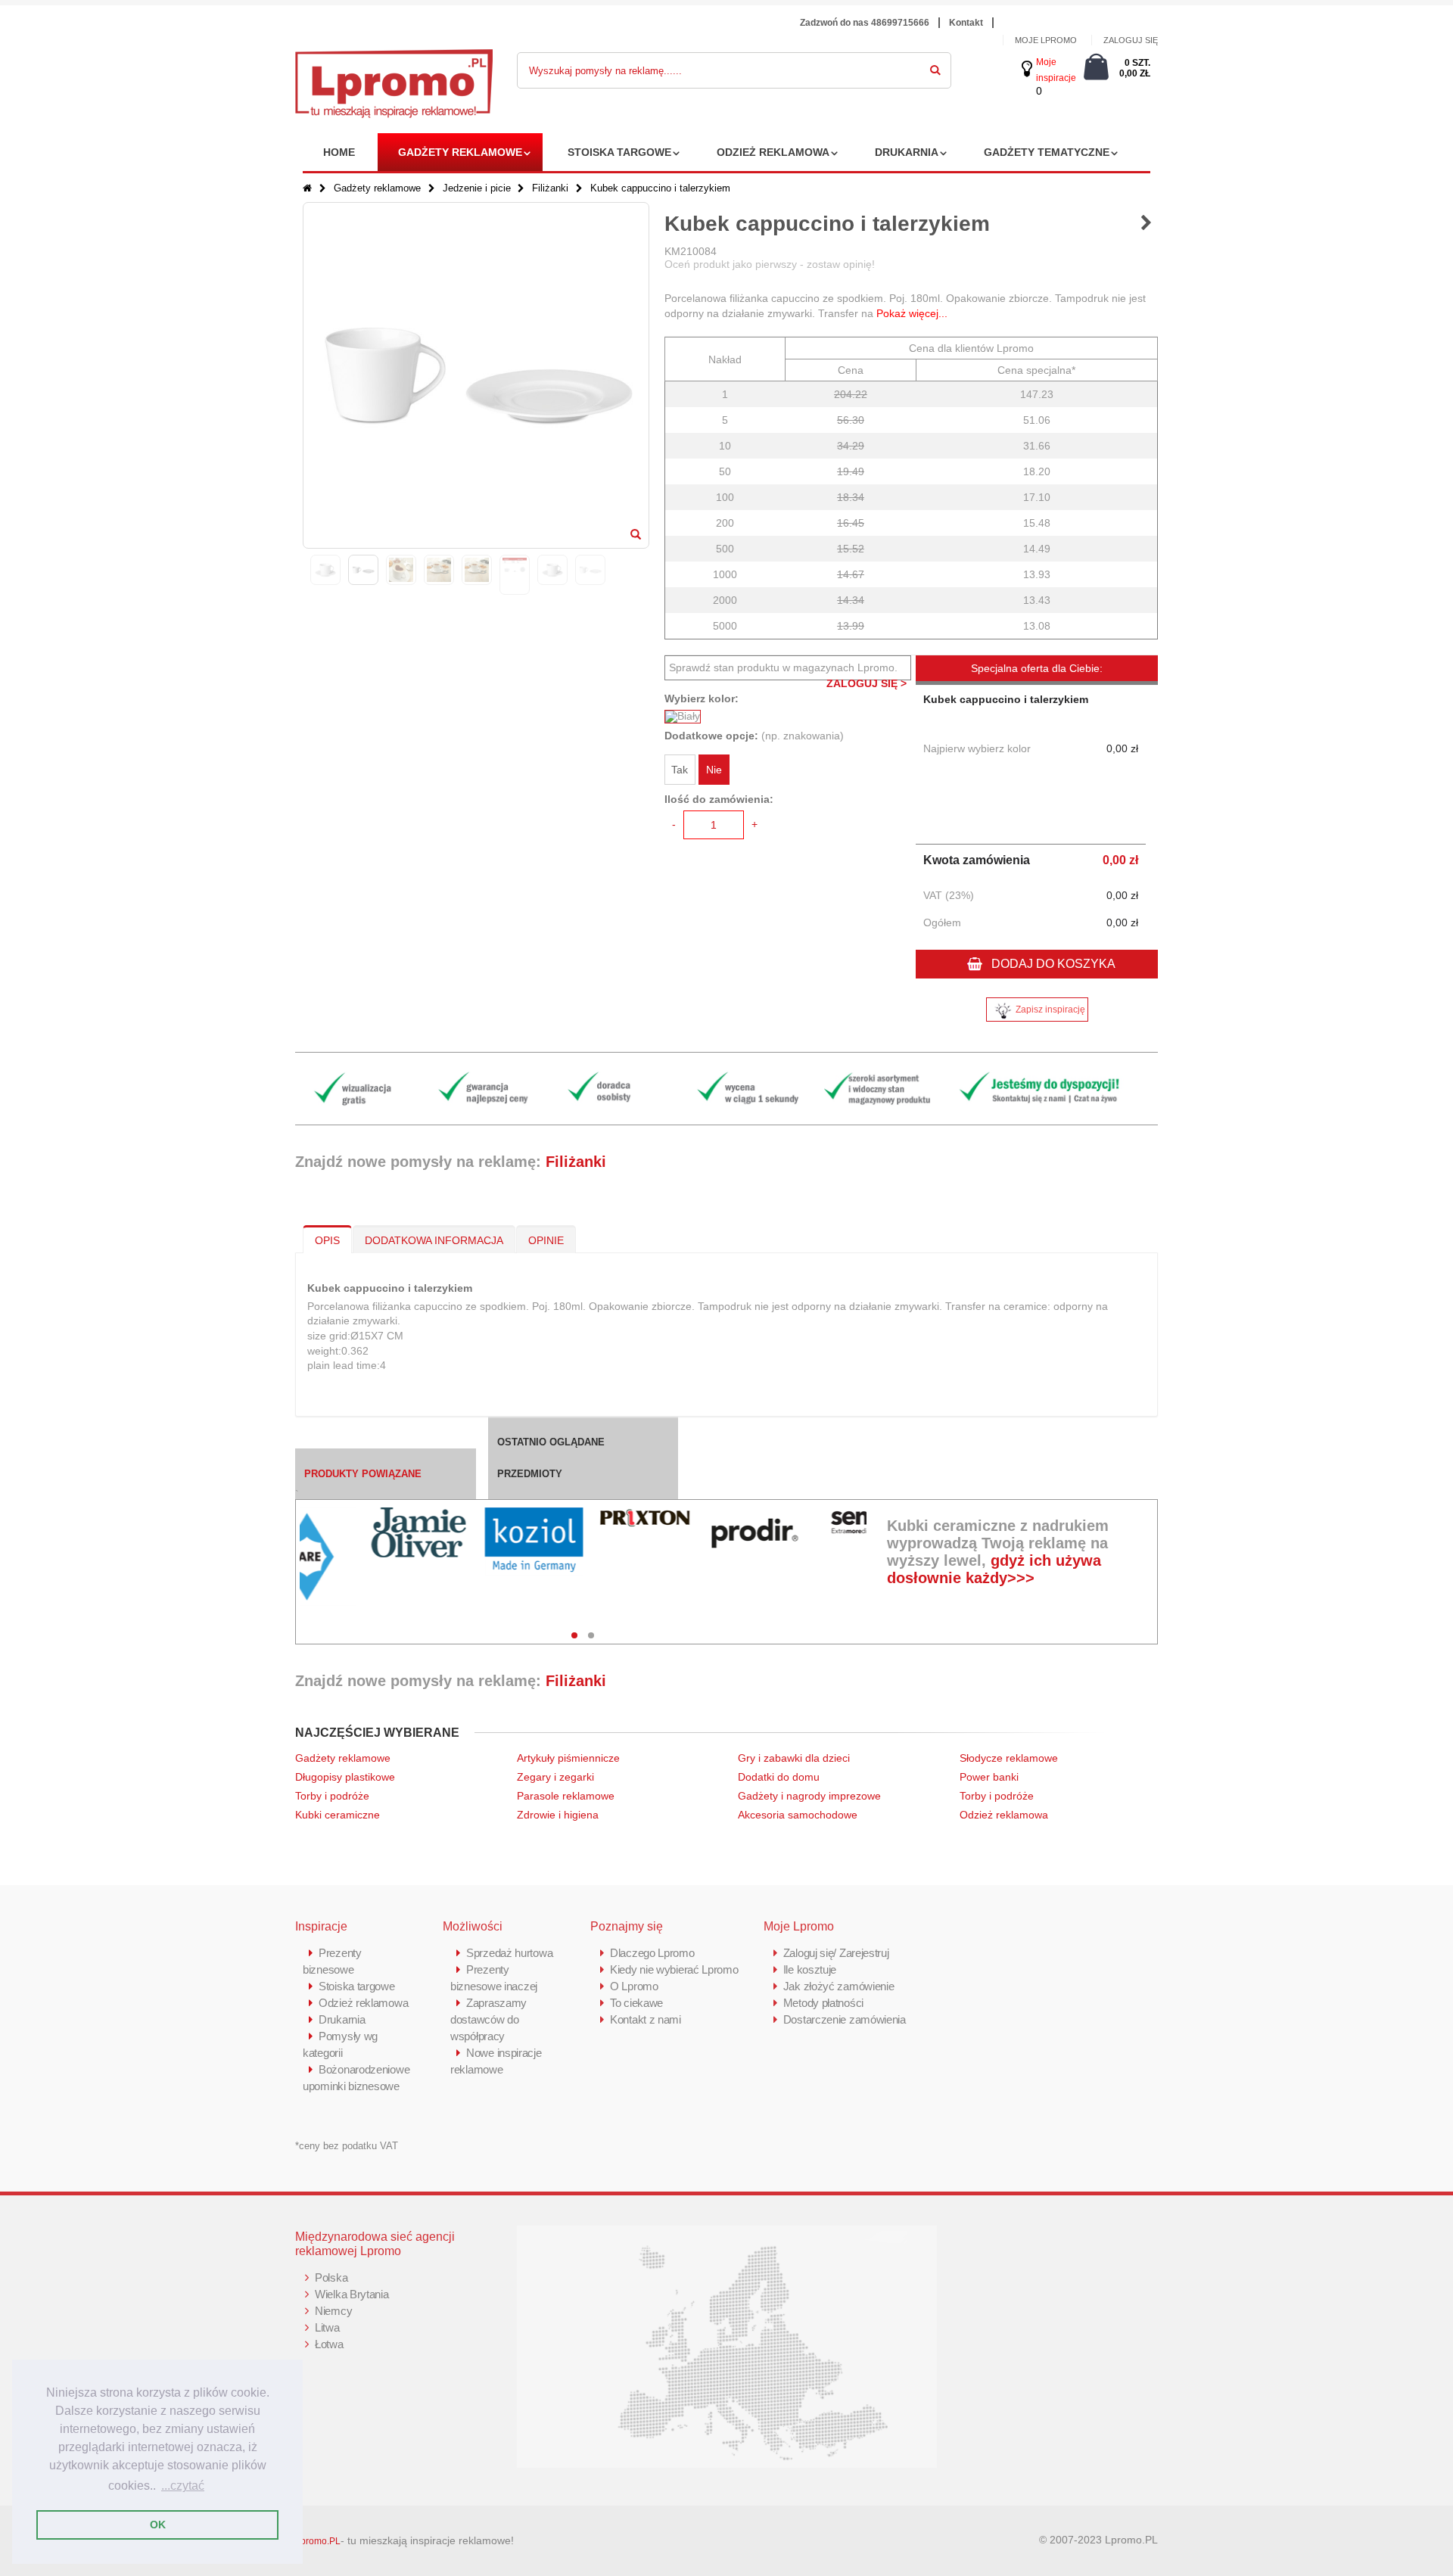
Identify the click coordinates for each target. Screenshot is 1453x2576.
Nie (714, 770)
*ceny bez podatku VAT (347, 2146)
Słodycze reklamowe (1009, 1758)
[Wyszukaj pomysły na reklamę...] (935, 67)
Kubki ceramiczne (338, 1815)
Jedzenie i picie (477, 188)
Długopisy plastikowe (345, 1777)
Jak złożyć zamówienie (839, 1986)
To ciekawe (636, 2003)
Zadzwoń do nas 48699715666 (865, 23)
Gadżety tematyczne (1047, 152)
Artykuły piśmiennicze (568, 1758)
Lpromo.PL (318, 2541)
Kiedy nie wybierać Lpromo (674, 1969)
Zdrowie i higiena (558, 1815)
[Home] (307, 188)
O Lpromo (634, 1986)
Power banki (989, 1777)
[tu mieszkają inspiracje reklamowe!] (394, 58)
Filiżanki (552, 188)
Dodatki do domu (779, 1777)
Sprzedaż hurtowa (509, 1953)
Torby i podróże (332, 1796)
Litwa (327, 2327)
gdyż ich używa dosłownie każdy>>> (994, 1569)
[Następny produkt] (1146, 224)
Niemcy (333, 2311)
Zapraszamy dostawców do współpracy (488, 2019)
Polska (331, 2277)
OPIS (327, 1240)
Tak (680, 770)
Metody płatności (823, 2003)
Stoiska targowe (619, 152)
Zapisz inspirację (1050, 1010)
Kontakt (966, 23)
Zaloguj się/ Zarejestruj (836, 1953)
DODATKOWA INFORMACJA (434, 1240)
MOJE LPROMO (1046, 40)
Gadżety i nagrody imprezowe (809, 1796)
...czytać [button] (183, 2486)
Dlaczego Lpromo (652, 1953)
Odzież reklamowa (773, 152)
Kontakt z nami (646, 2019)
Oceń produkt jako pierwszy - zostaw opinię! (770, 264)
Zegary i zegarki (557, 1777)
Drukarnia (907, 152)
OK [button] (158, 2525)
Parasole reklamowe (566, 1796)
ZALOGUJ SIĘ (1131, 40)
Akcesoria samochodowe (798, 1815)
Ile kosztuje (810, 1969)
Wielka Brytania (352, 2294)
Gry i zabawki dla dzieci (794, 1758)
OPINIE (546, 1240)
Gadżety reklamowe (460, 152)
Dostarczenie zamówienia (845, 2019)
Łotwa (329, 2344)
